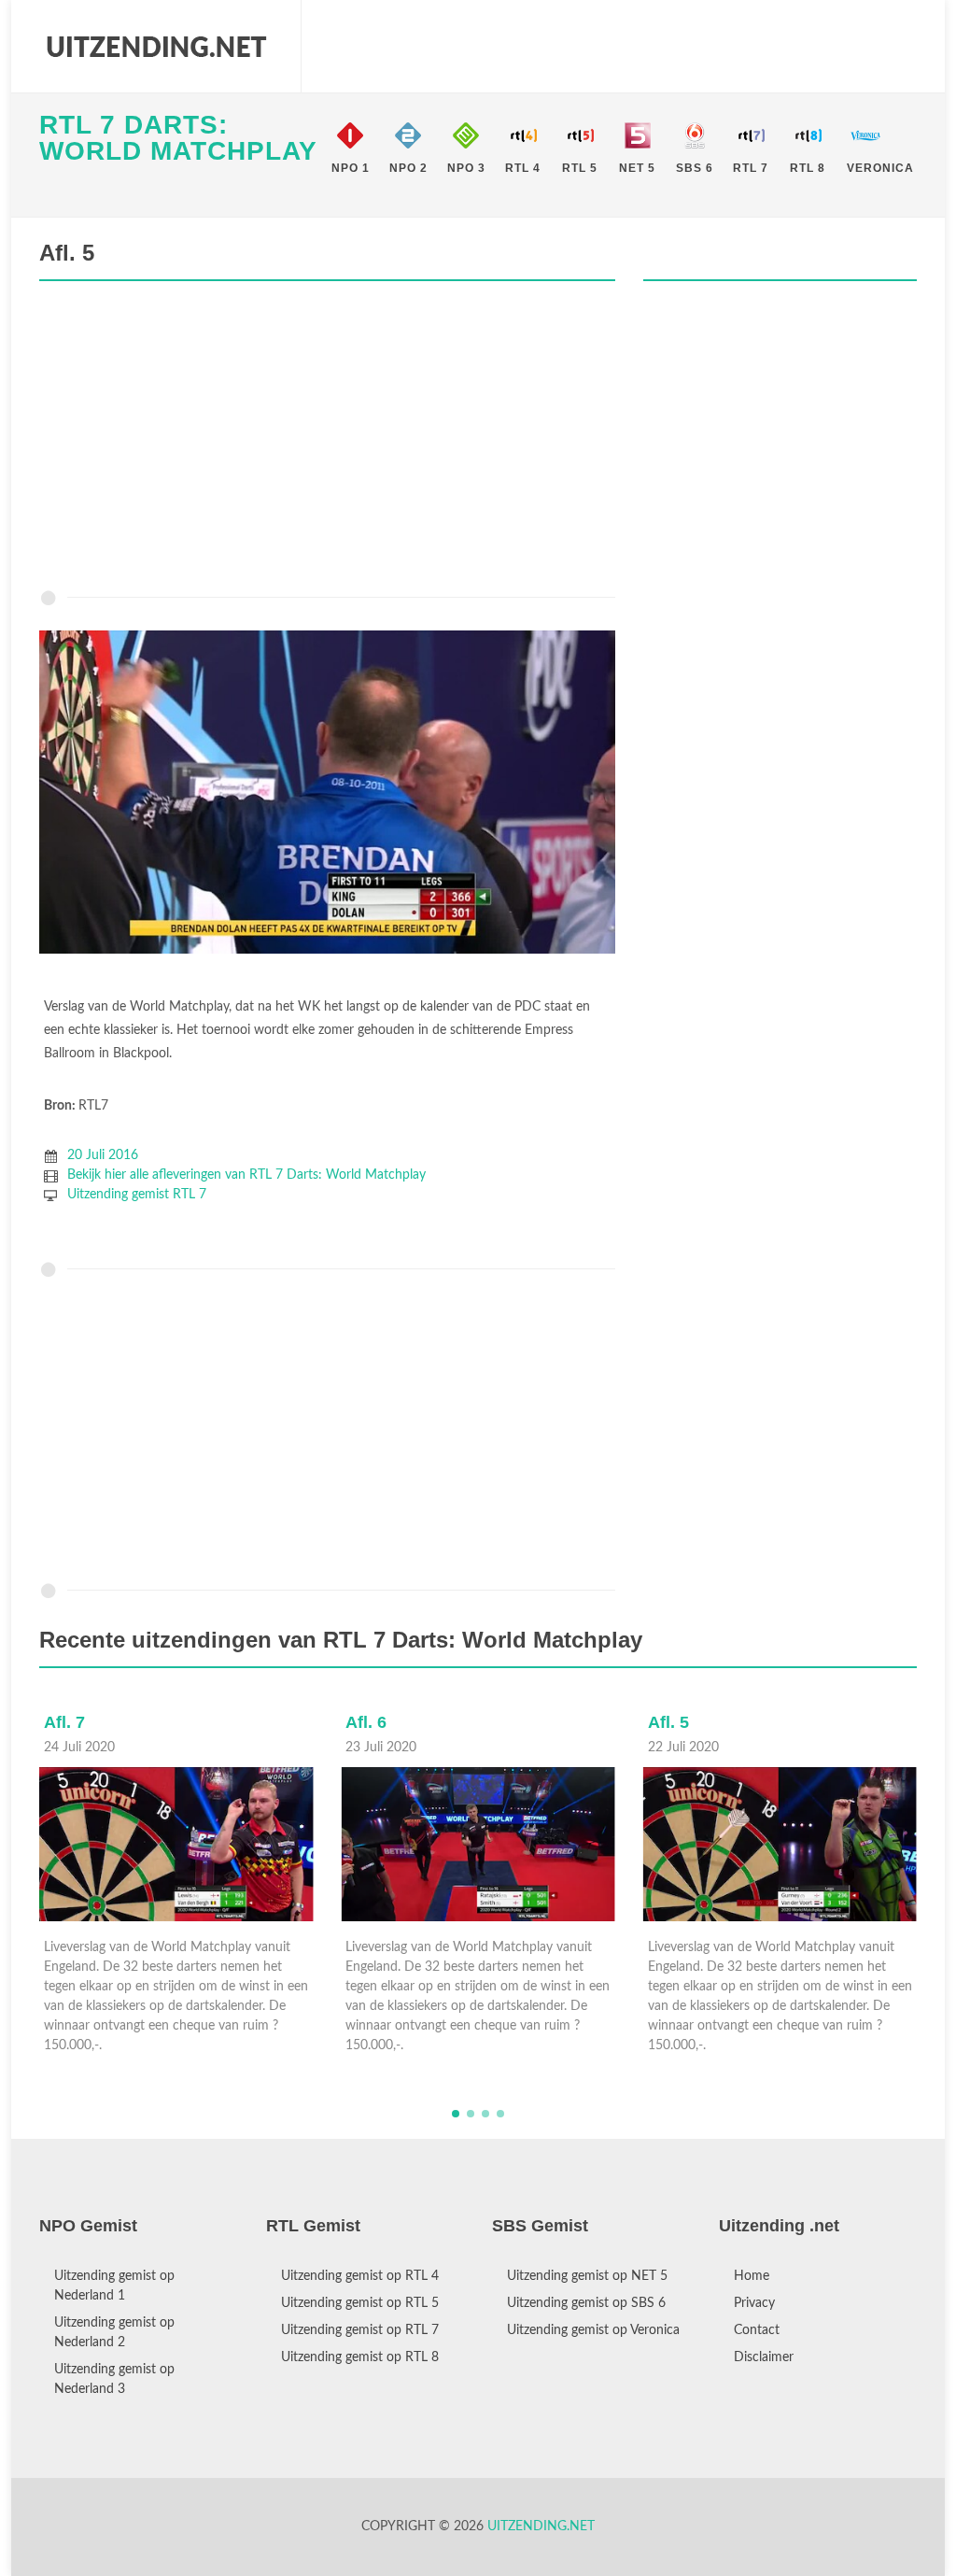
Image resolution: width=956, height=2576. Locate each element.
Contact (757, 2330)
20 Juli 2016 (103, 1155)
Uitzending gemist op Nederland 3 (114, 2379)
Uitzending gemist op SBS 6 (586, 2303)
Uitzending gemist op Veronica (593, 2330)
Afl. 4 (668, 1722)
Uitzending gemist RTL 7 (137, 1195)
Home (752, 2276)
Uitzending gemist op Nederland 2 (114, 2333)
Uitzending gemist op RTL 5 (360, 2303)
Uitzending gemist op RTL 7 (360, 2330)
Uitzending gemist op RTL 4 (360, 2276)
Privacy (754, 2303)
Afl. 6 (64, 1722)
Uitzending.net (541, 2526)
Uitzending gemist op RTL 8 (360, 2357)
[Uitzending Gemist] (156, 47)
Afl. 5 (366, 1722)
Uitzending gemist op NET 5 (587, 2276)
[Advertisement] (327, 440)
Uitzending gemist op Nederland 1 (114, 2286)
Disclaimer (764, 2357)
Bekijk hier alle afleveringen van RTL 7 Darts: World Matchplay (246, 1175)
